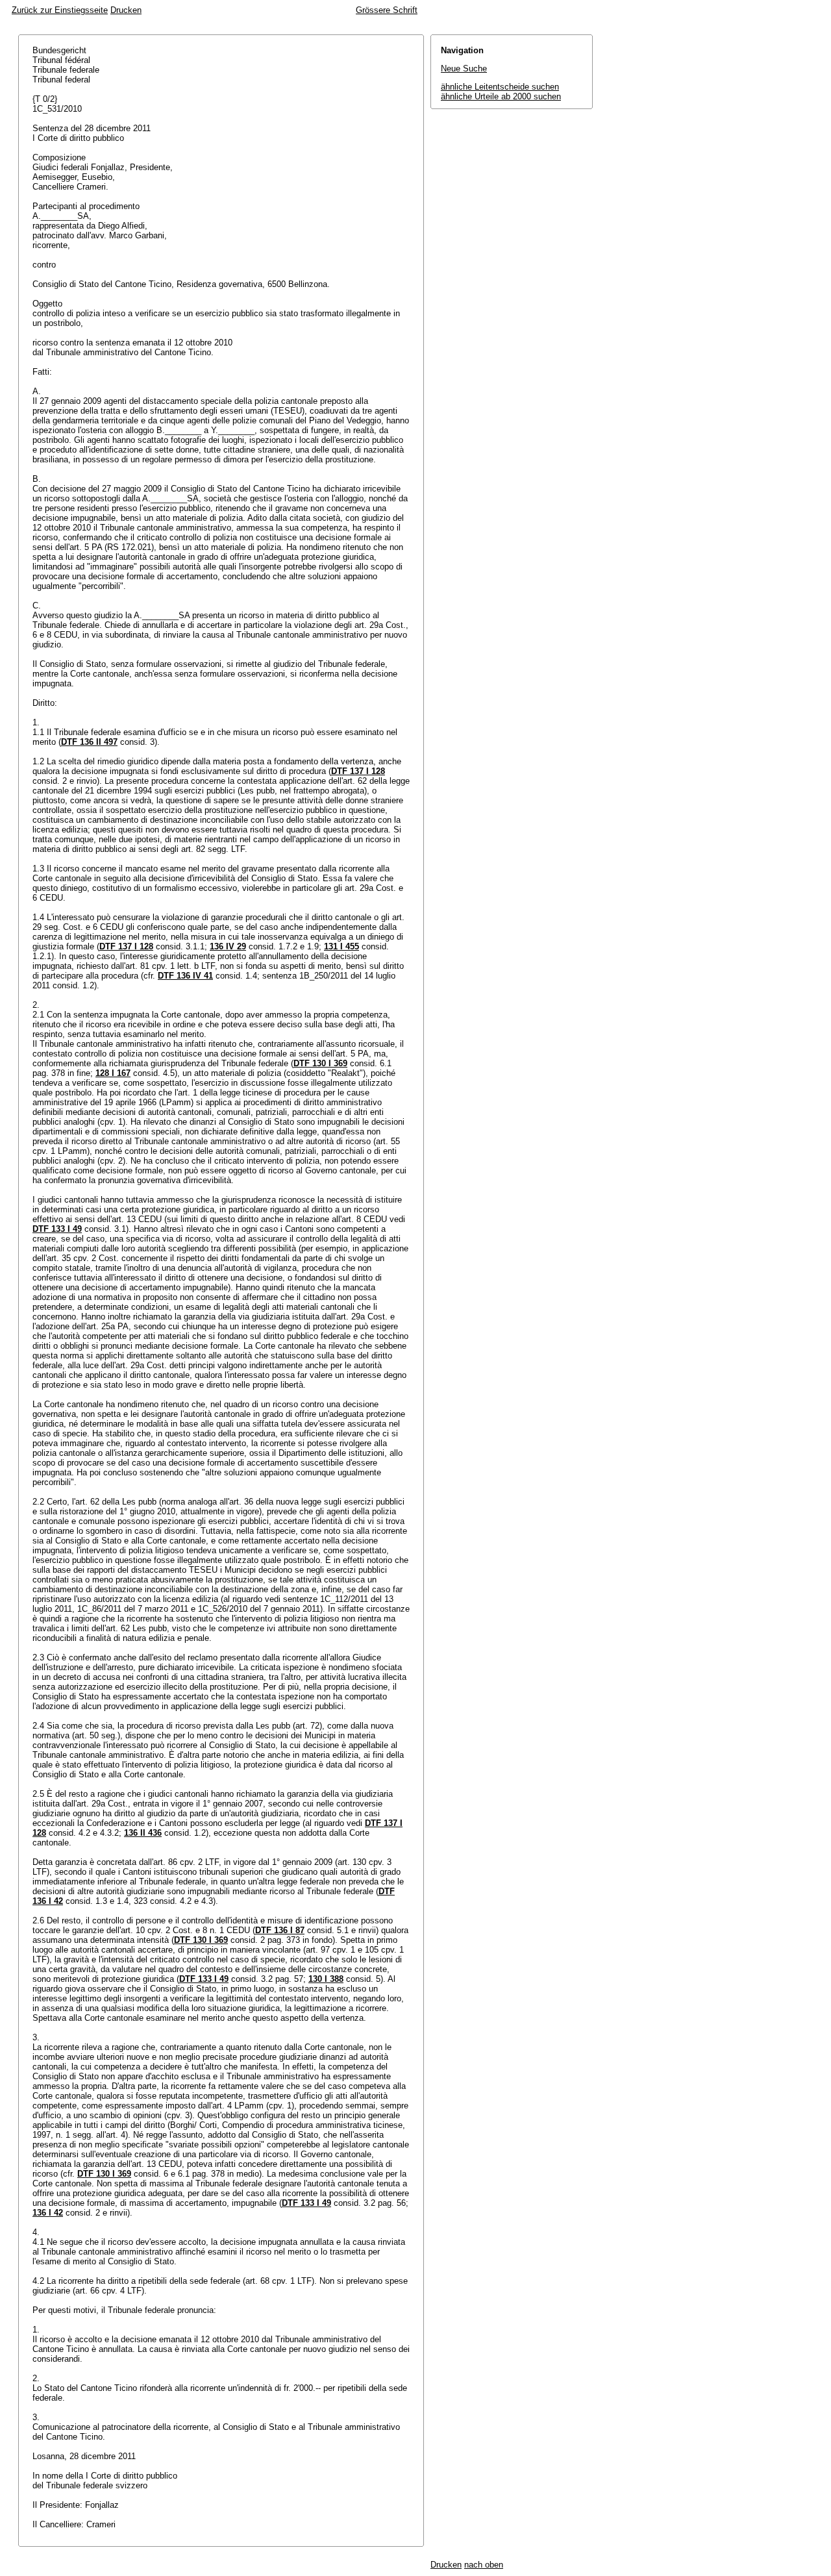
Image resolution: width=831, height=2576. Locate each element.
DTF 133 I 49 (57, 1229)
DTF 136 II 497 (89, 742)
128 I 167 (113, 1073)
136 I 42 (48, 2213)
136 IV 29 (228, 946)
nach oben (484, 2565)
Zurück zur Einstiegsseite (60, 10)
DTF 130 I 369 (320, 1063)
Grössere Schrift (387, 10)
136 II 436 (143, 1833)
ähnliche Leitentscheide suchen (500, 87)
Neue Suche (464, 69)
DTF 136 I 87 (280, 1930)
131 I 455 (341, 946)
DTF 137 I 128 (358, 771)
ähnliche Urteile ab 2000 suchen (501, 96)
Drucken (126, 10)
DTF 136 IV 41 (185, 976)
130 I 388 (326, 1979)
